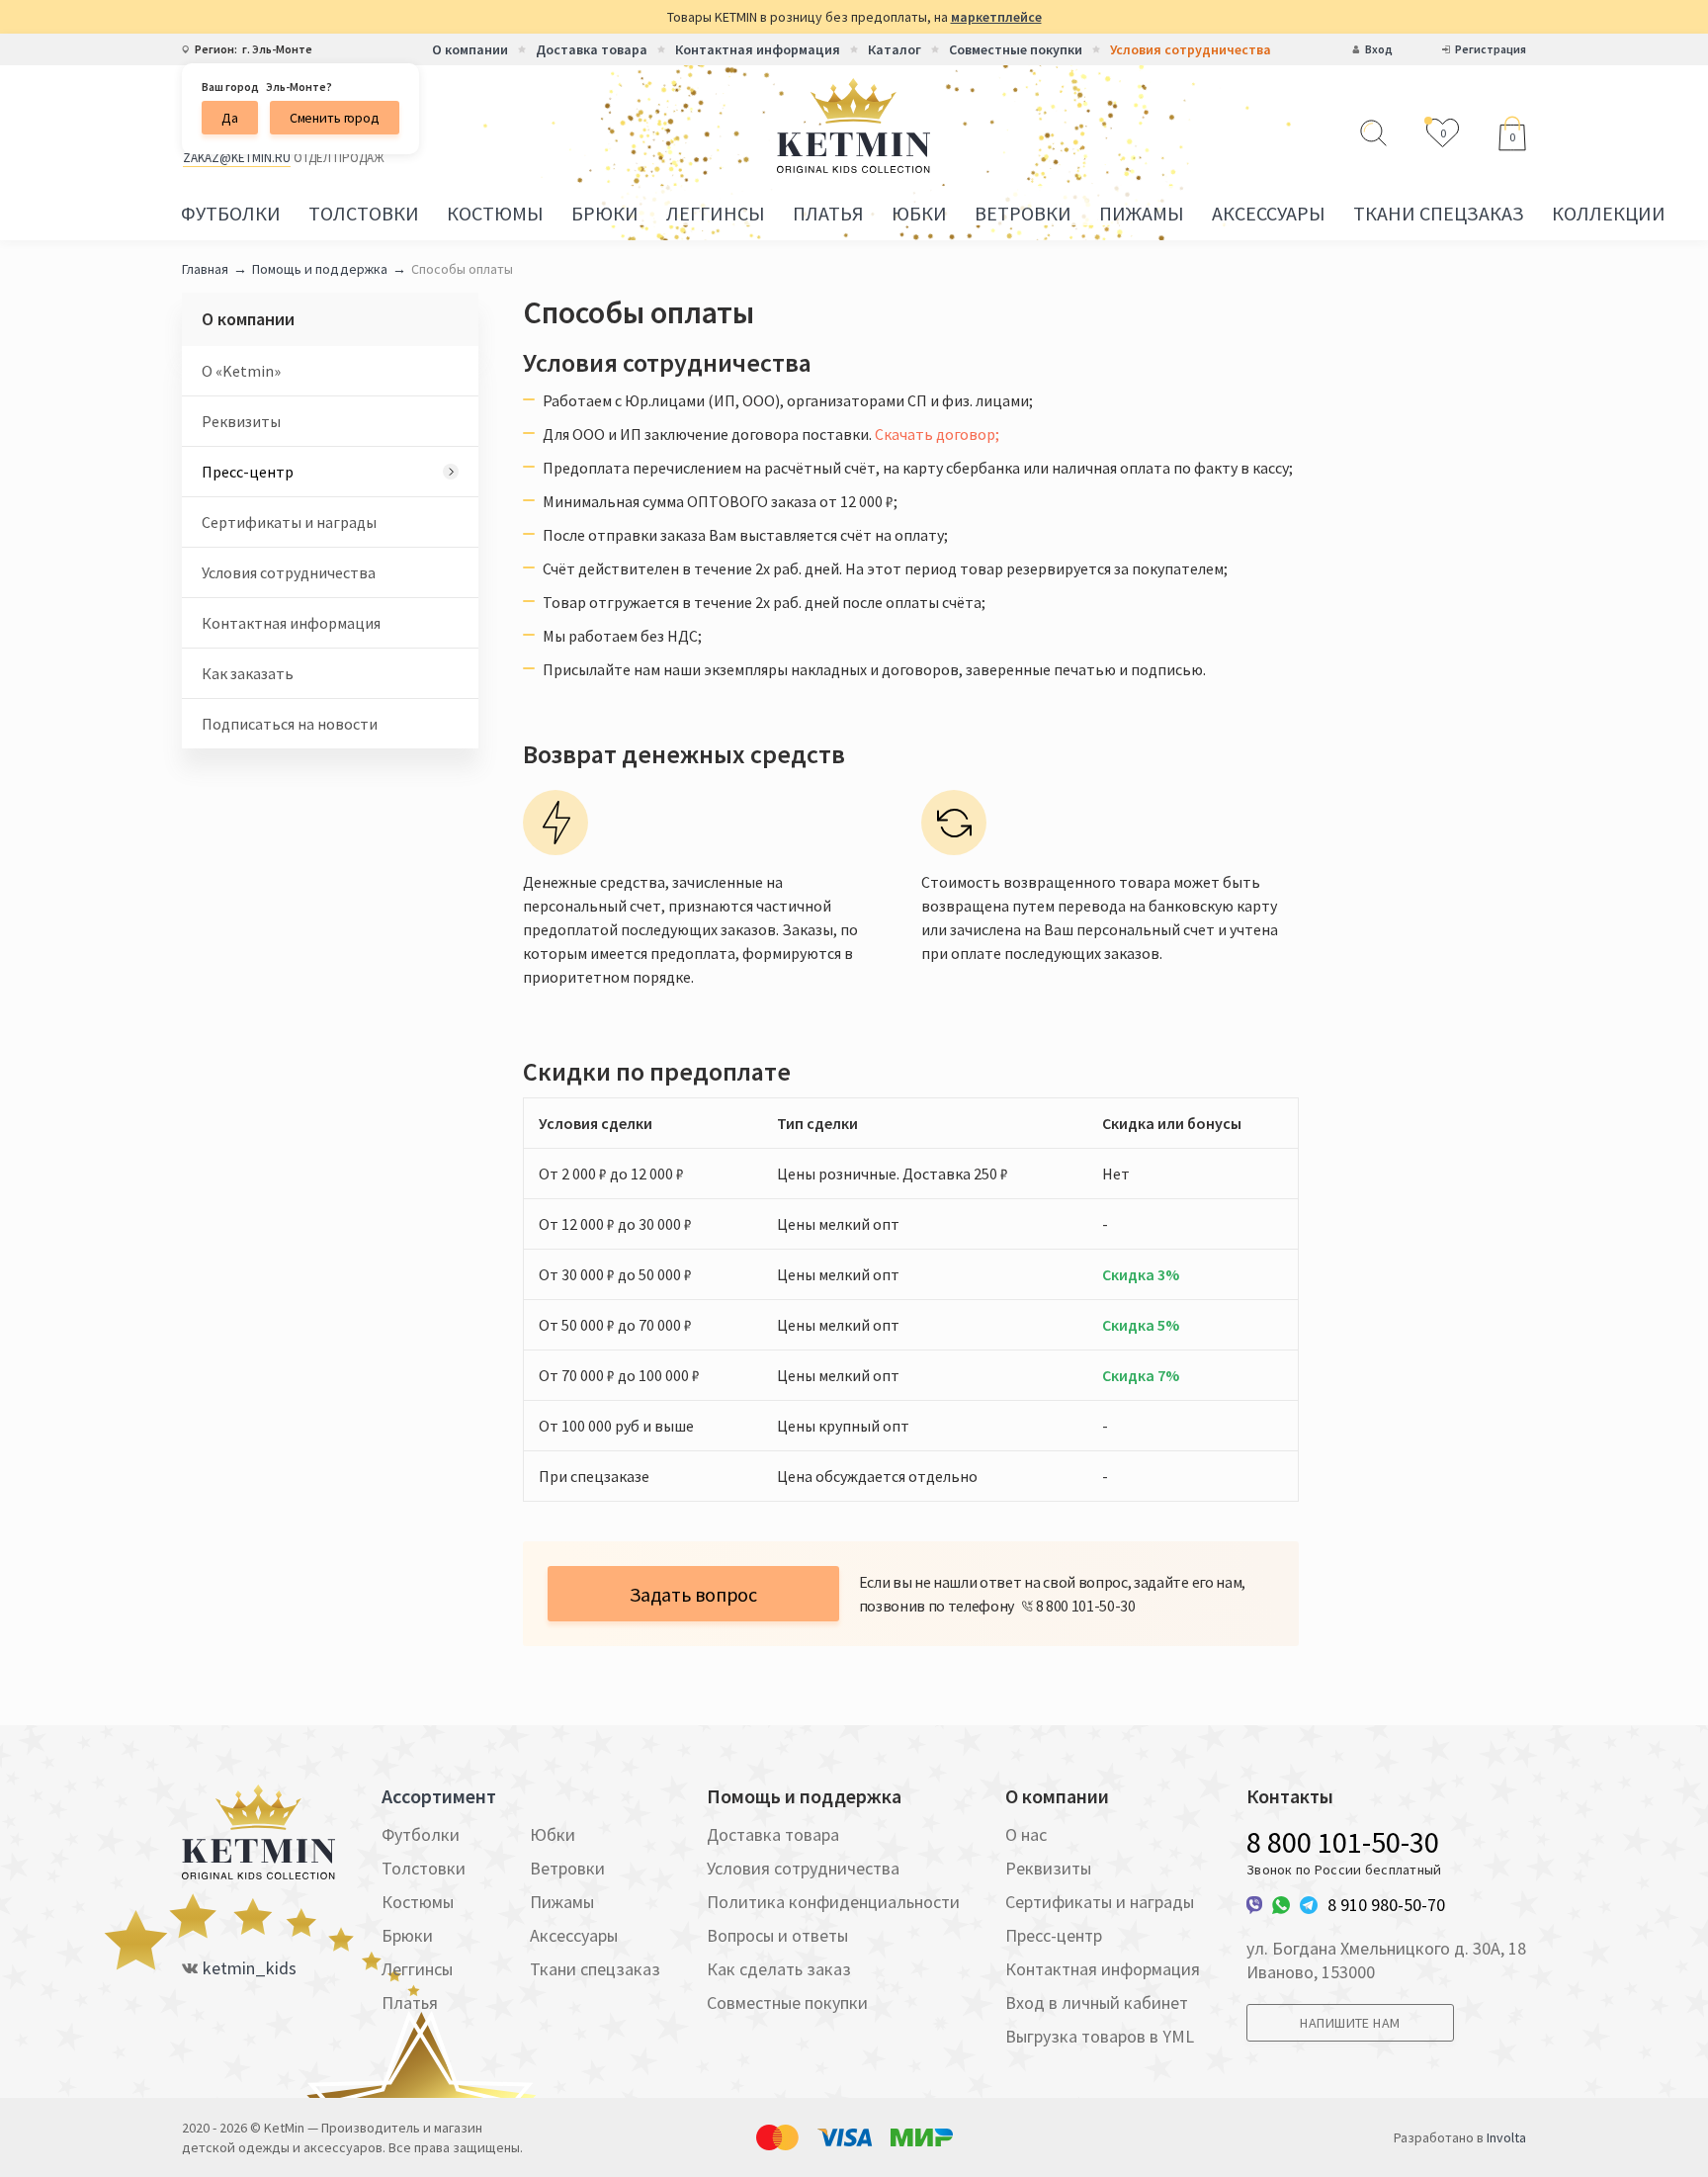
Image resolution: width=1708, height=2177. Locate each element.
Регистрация (1491, 49)
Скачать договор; (937, 434)
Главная (205, 269)
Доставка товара (592, 49)
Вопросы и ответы (777, 1935)
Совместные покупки (1016, 49)
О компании (470, 49)
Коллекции (1609, 213)
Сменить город (335, 118)
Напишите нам (1350, 2023)
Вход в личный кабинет (1097, 2003)
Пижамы (1142, 213)
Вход (1379, 49)
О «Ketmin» (241, 371)
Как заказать (248, 673)
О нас (1026, 1834)
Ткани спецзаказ (1439, 213)
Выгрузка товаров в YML (1100, 2036)
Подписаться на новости (290, 724)
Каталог (895, 49)
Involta (1506, 2137)
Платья (828, 213)
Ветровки (1023, 213)
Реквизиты (241, 421)
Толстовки (364, 213)
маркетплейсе (996, 17)
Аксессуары (1269, 213)
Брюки (605, 213)
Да (230, 118)
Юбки (919, 213)
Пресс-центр (248, 472)
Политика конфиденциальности (833, 1902)
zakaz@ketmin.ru (237, 158)
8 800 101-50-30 (1343, 1842)
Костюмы (495, 213)
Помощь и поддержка (320, 269)
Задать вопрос (693, 1594)
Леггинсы (716, 213)
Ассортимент (439, 1796)
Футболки (231, 213)
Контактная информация (758, 49)
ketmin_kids (250, 1968)
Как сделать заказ (779, 1969)
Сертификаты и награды (289, 522)
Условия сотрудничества (1191, 49)
